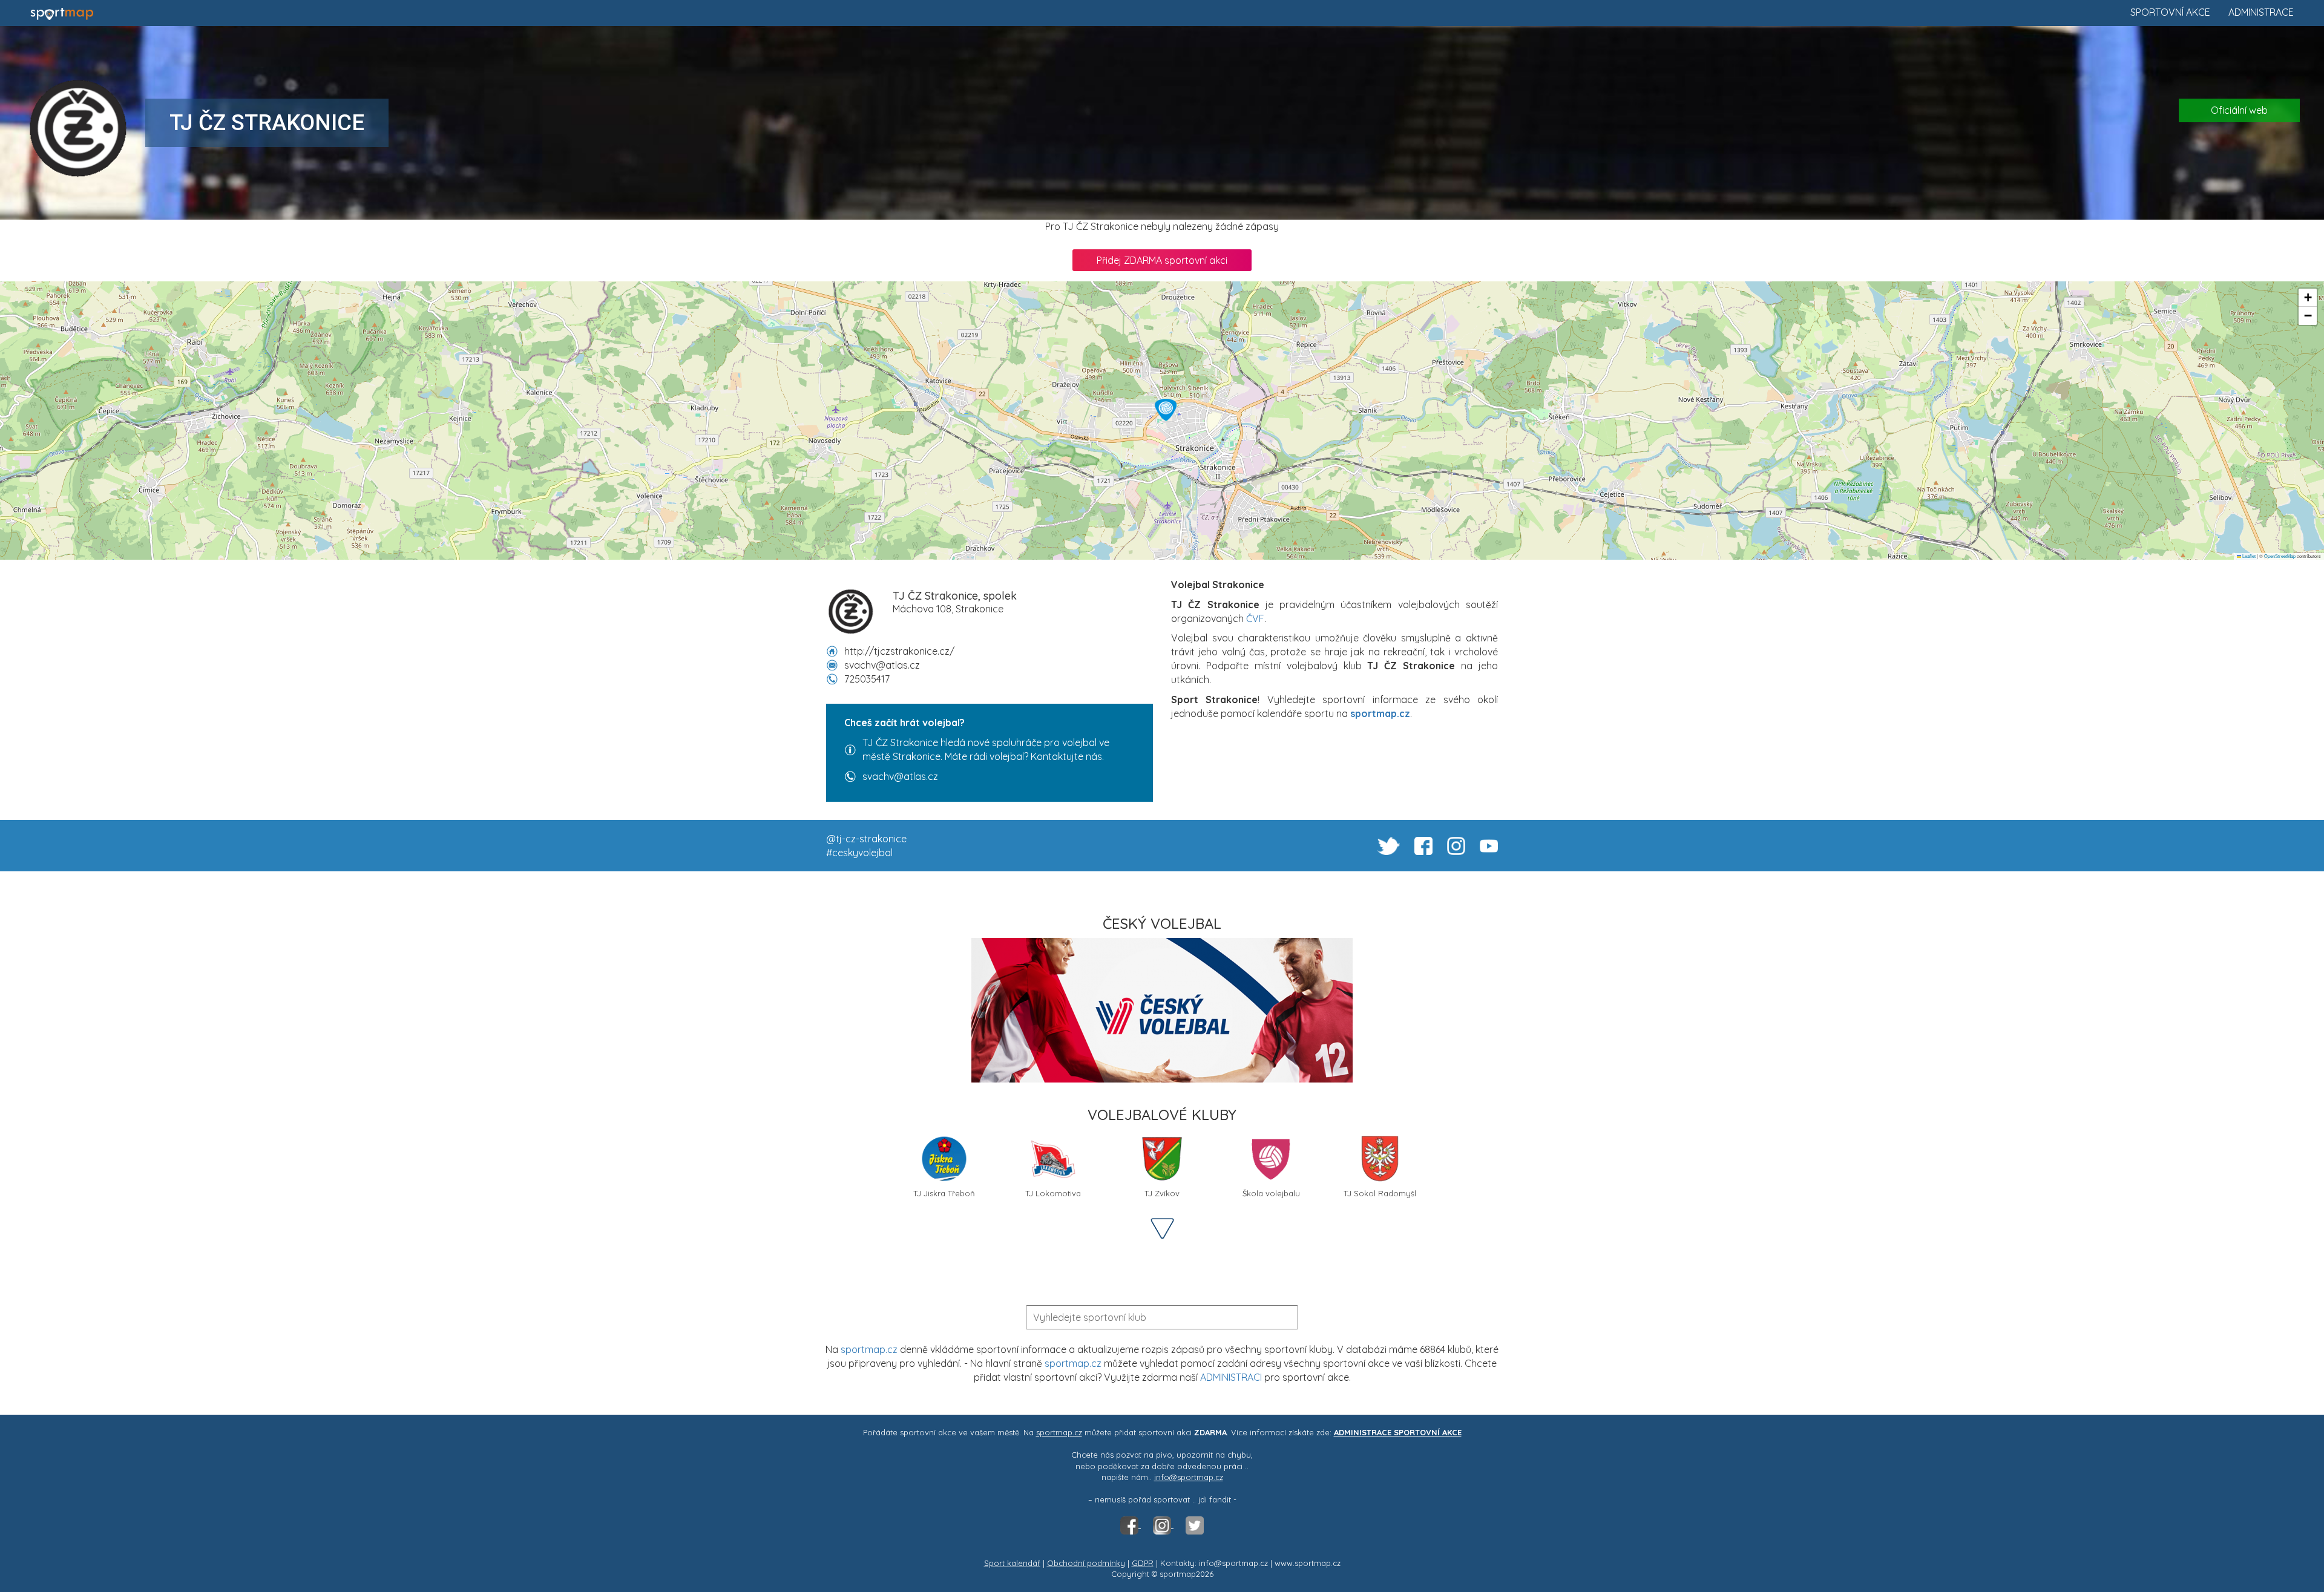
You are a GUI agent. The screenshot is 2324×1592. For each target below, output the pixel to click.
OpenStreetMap (2280, 556)
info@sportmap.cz (1189, 1477)
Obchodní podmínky (1086, 1563)
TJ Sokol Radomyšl (1380, 1193)
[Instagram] (1163, 1525)
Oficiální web (2239, 110)
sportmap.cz (869, 1349)
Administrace (2261, 12)
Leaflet (2248, 556)
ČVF (1255, 618)
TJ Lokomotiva (1053, 1193)
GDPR (1143, 1563)
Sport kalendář (1012, 1563)
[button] (1166, 410)
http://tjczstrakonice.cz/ (899, 651)
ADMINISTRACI (1231, 1377)
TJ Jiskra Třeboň (944, 1193)
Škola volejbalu (1271, 1193)
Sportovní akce (2170, 12)
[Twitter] (1195, 1525)
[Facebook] (1131, 1525)
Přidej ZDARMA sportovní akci (1162, 260)
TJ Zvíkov (1162, 1193)
